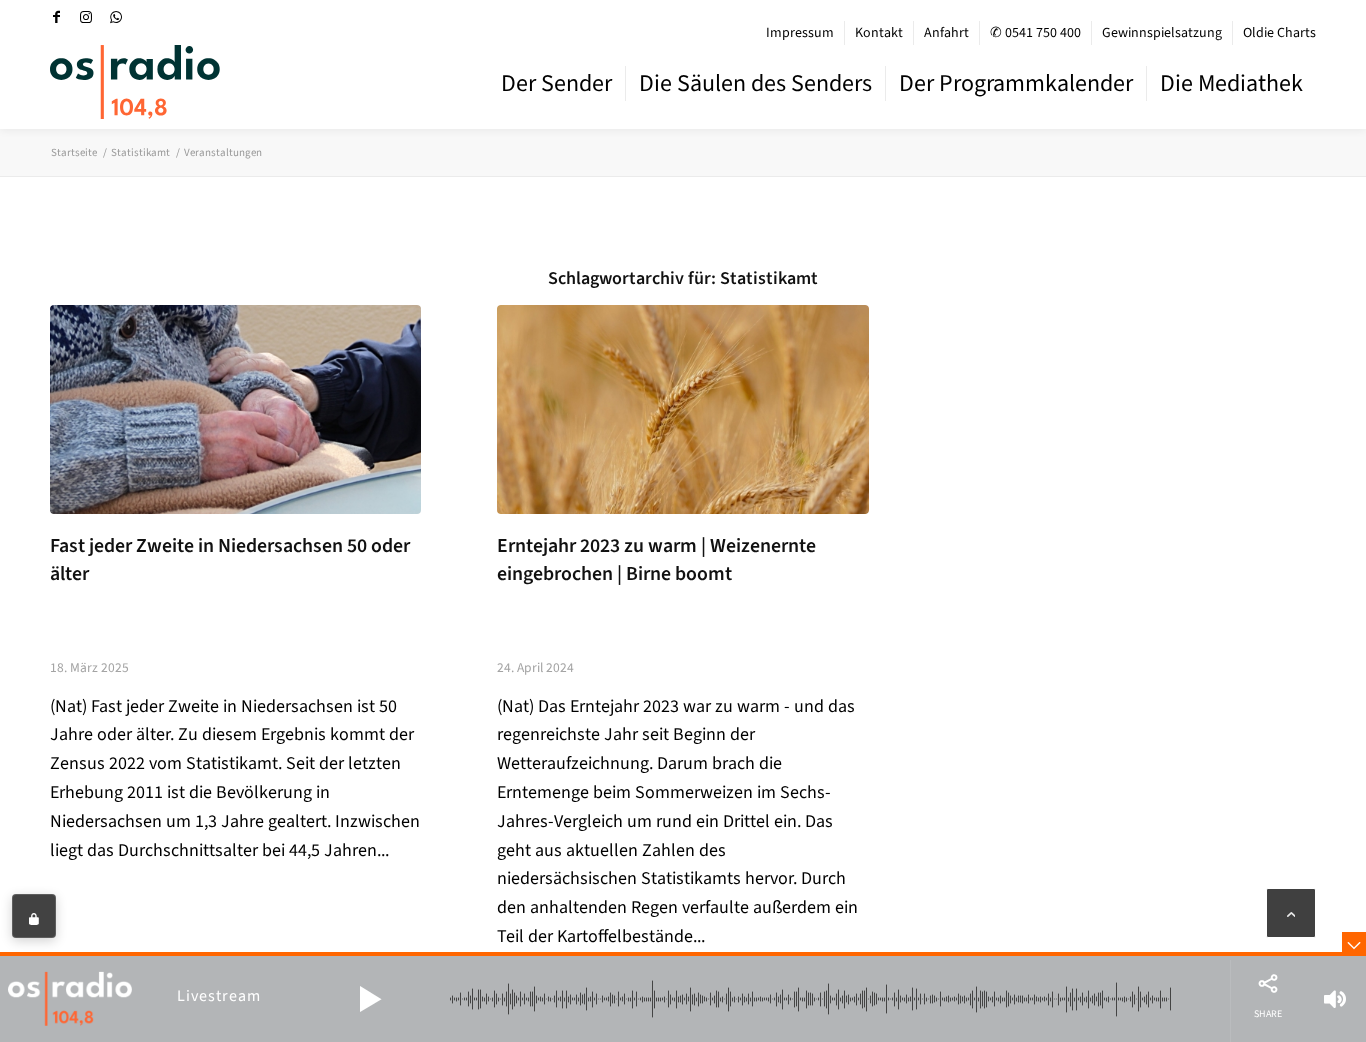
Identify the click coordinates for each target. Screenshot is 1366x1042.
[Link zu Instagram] (86, 17)
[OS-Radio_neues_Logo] (135, 82)
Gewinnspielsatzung (1162, 33)
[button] (370, 999)
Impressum (800, 33)
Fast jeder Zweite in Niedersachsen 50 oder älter (230, 560)
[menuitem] (800, 33)
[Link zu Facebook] (56, 17)
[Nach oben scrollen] (1291, 913)
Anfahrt (946, 33)
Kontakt (879, 33)
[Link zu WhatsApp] (116, 17)
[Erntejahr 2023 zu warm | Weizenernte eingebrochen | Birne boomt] (682, 409)
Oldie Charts (1279, 33)
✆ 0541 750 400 (1035, 33)
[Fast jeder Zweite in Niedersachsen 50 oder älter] (235, 409)
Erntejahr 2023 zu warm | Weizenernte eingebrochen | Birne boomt (656, 560)
